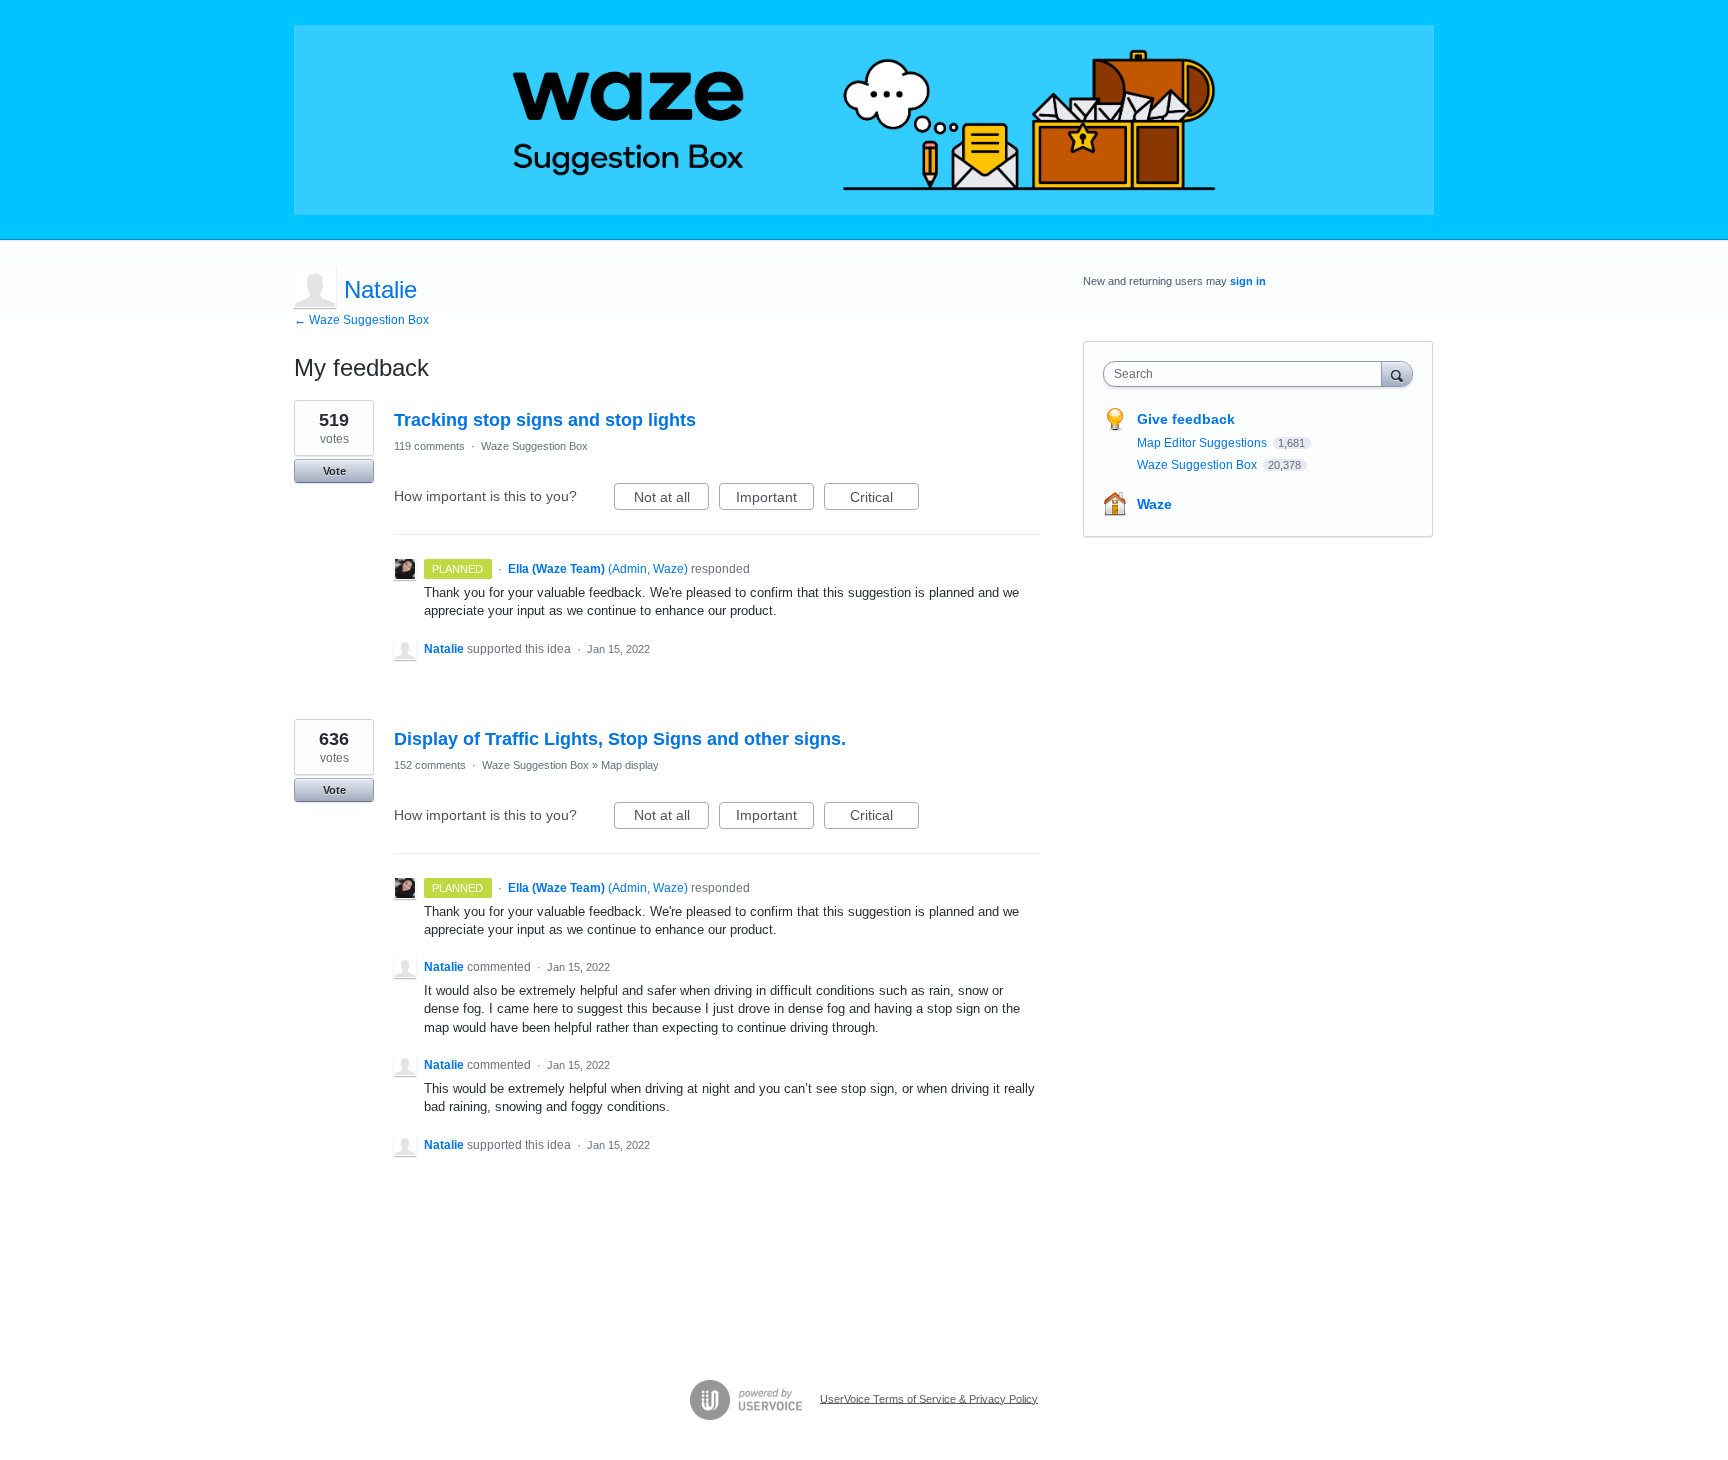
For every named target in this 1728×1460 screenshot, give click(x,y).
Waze (1154, 504)
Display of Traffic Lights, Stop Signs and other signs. (620, 739)
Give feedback (1186, 419)
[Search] (1397, 373)
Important (775, 499)
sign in (1248, 281)
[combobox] (1247, 374)
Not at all (671, 499)
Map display (630, 765)
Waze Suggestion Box (534, 446)
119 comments (429, 446)
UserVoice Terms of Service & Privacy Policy (929, 1398)
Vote (334, 471)
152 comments (430, 765)
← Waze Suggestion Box (361, 320)
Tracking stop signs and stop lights (545, 420)
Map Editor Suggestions (1203, 443)
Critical (884, 499)
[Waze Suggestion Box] (864, 120)
